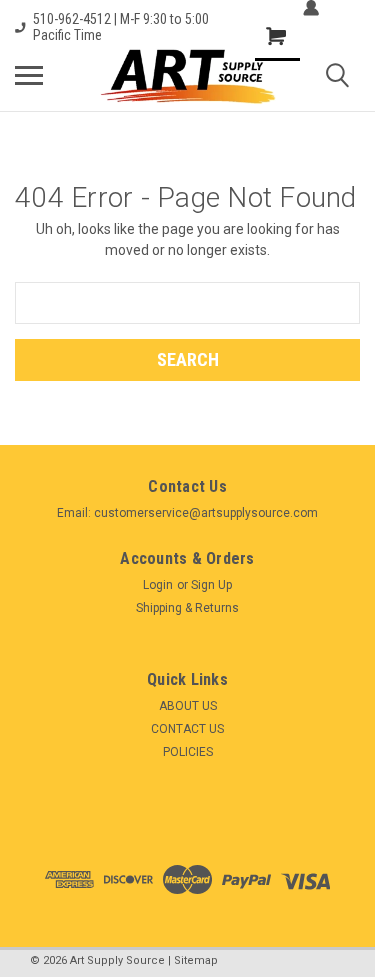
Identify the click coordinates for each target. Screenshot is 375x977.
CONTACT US (187, 729)
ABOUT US (188, 706)
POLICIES (188, 752)
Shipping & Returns (187, 608)
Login (158, 585)
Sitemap (196, 960)
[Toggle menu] (29, 75)
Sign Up (211, 585)
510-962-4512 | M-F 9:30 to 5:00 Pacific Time (121, 27)
